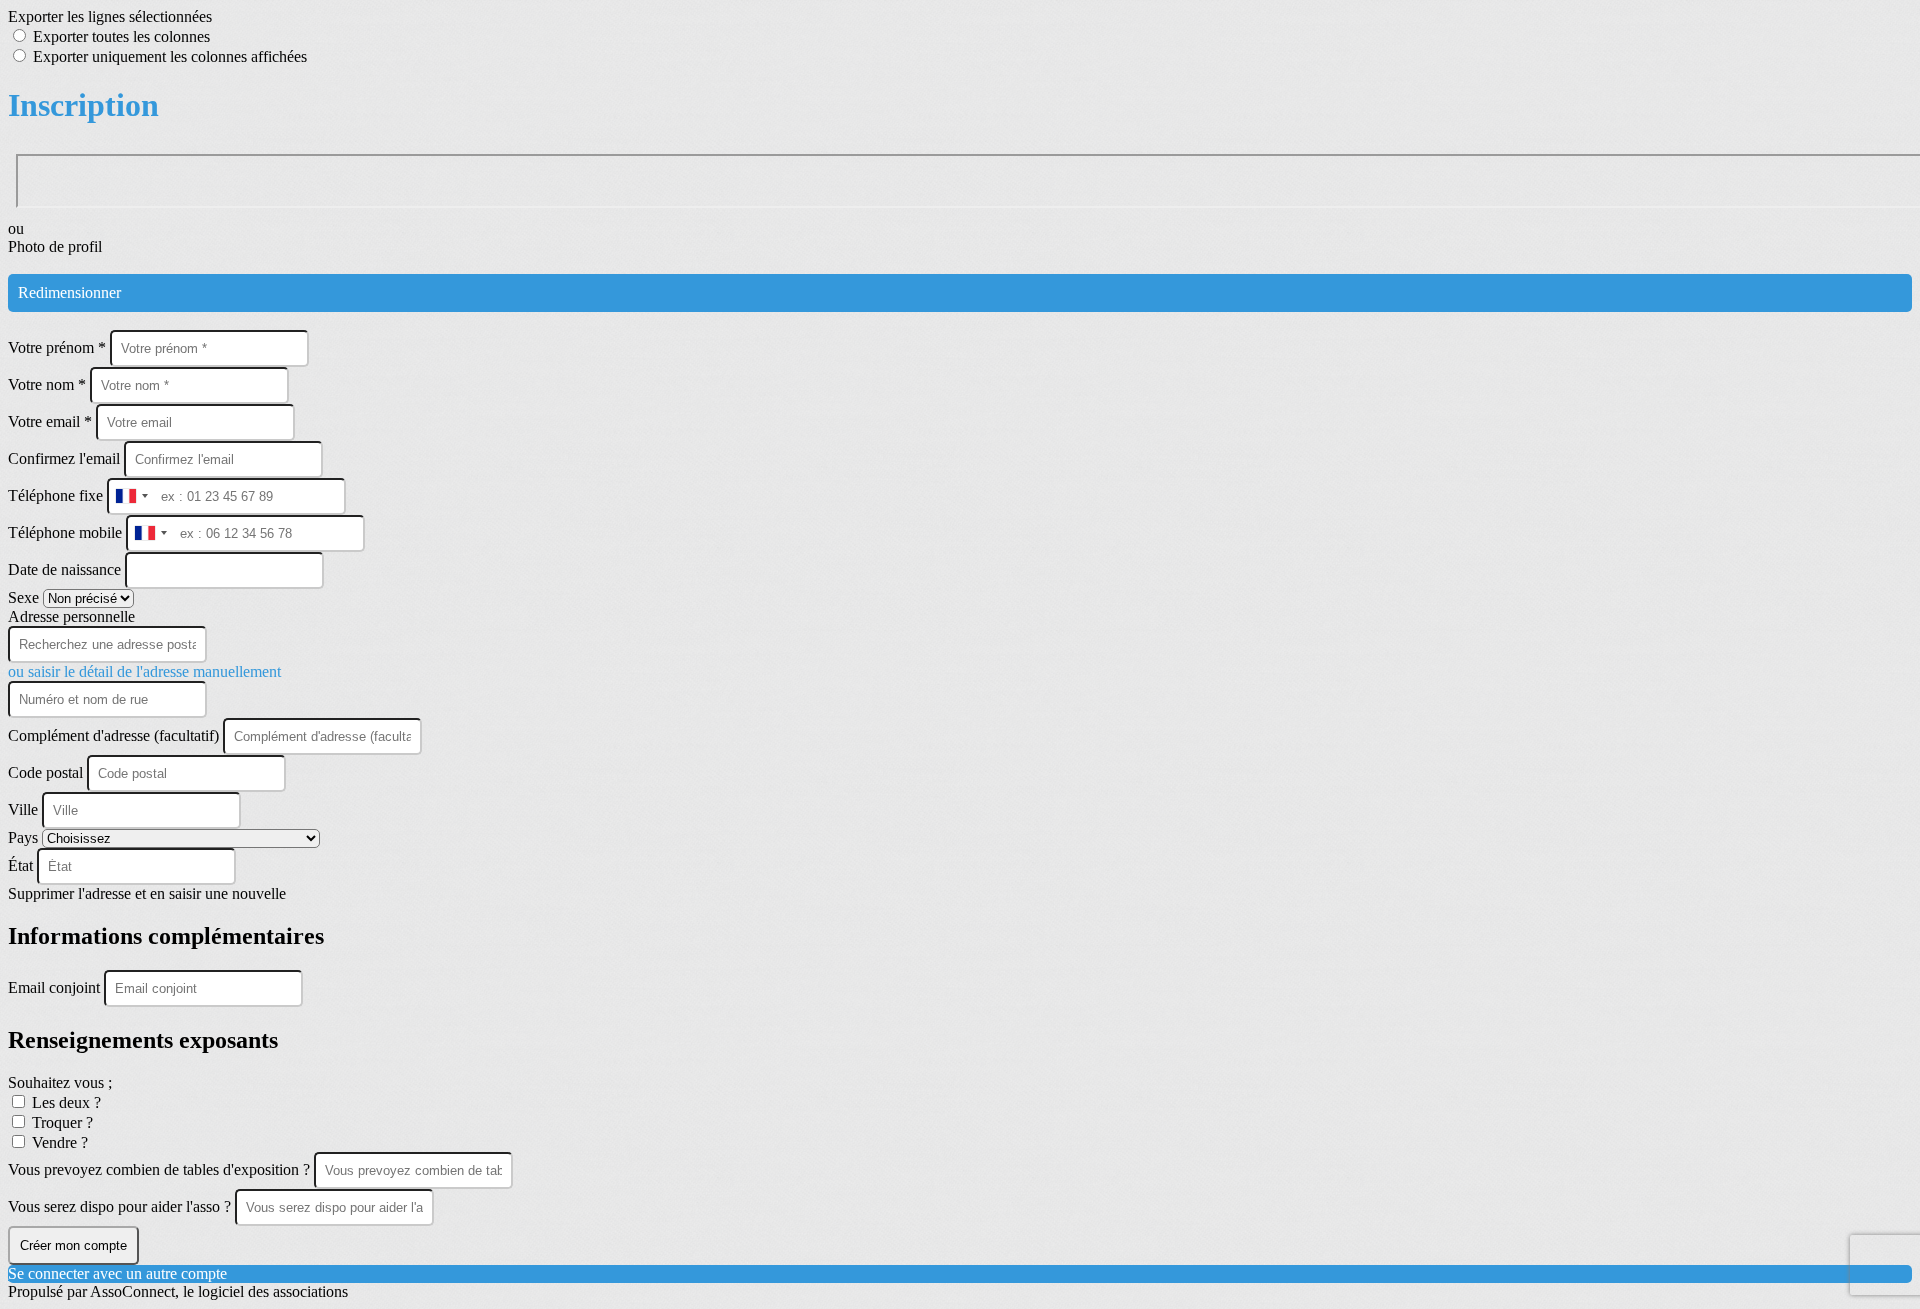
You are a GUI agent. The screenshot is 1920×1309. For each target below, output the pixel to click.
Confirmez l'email (64, 458)
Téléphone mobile (67, 532)
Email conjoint (56, 987)
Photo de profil (55, 246)
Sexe (25, 597)
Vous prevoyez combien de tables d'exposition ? (161, 1169)
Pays (25, 837)
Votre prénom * (59, 347)
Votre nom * (49, 384)
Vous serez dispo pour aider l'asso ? (121, 1206)
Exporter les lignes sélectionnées (110, 16)
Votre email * (52, 421)
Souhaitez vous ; (60, 1082)
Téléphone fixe (57, 495)
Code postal (45, 772)
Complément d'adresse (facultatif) (115, 735)
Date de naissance (66, 569)
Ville (25, 809)
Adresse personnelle (71, 616)
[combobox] (131, 496)
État (22, 865)
